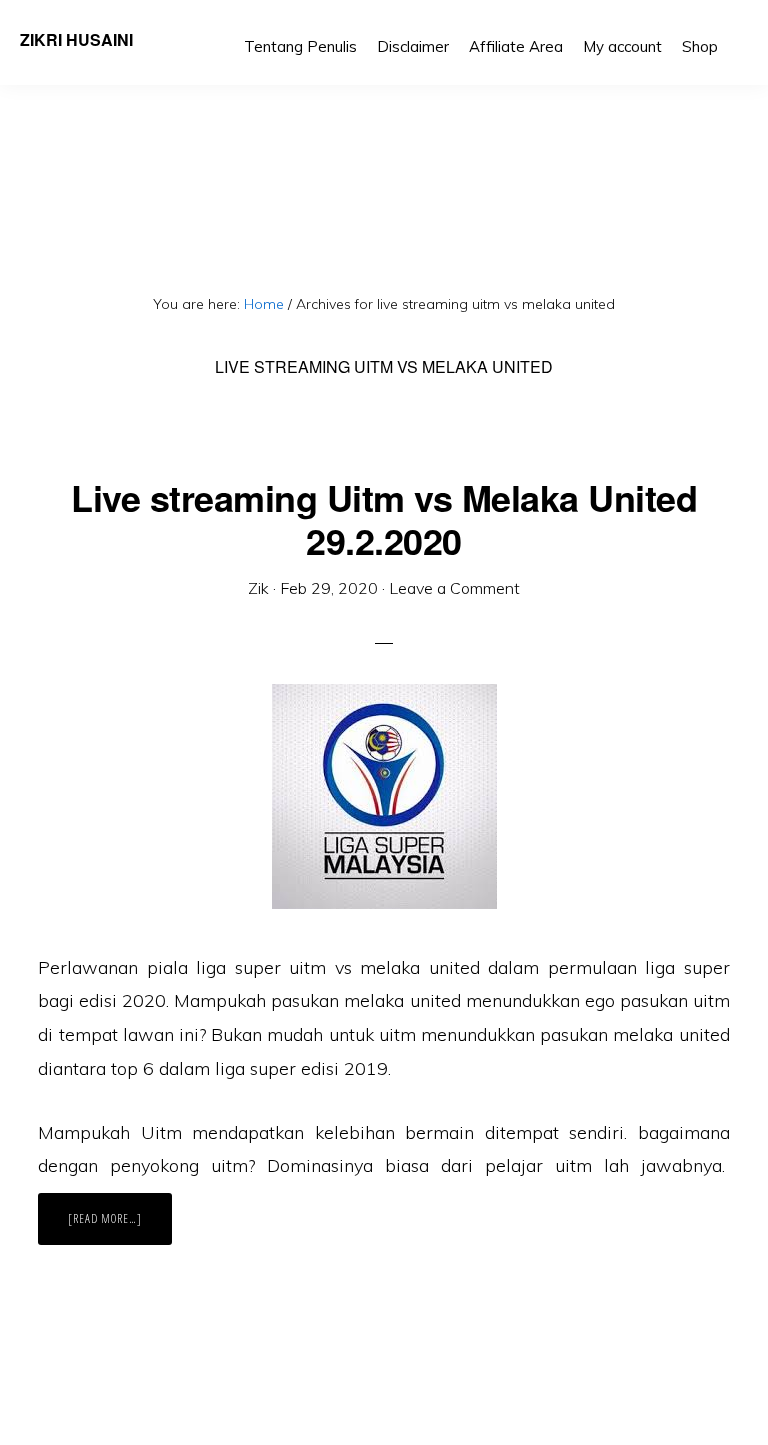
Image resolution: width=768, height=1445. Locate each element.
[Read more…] (120, 1227)
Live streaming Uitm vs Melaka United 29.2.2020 (384, 518)
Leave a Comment (454, 588)
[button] (738, 32)
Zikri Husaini (76, 39)
